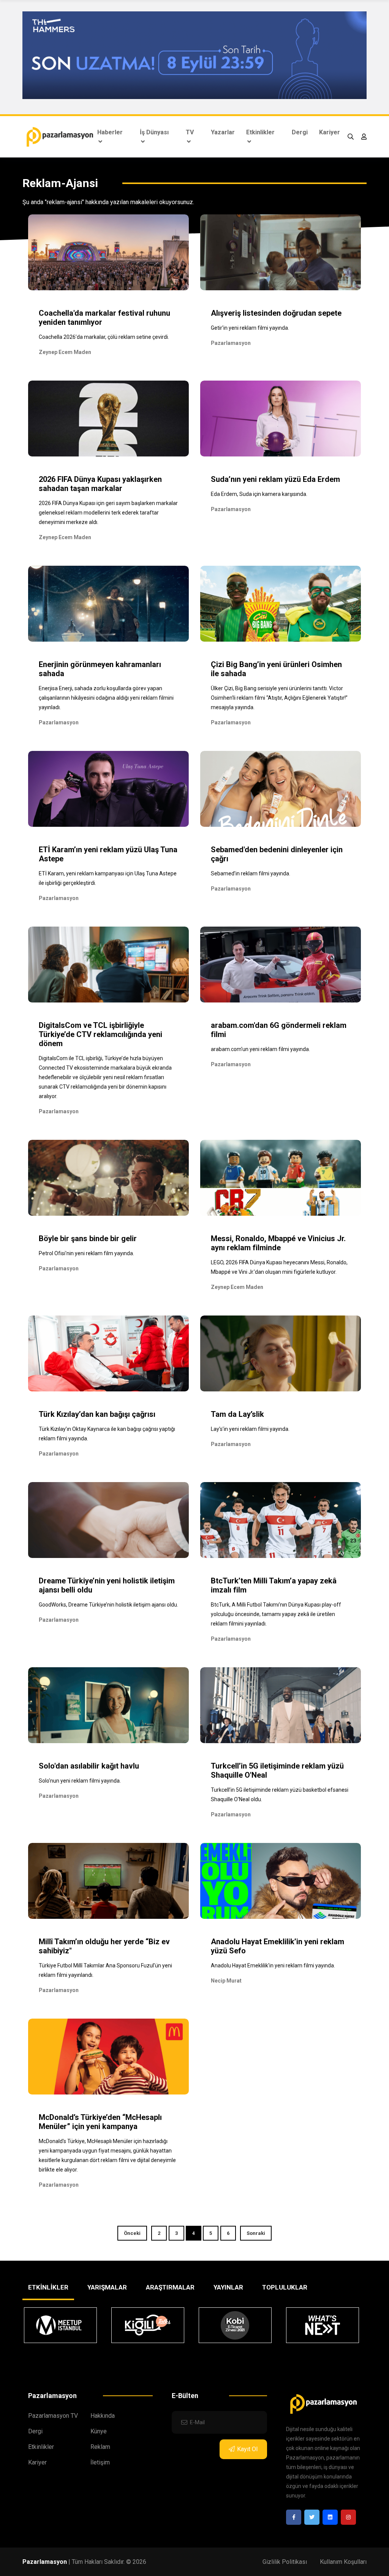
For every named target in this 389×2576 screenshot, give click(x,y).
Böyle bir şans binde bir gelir (88, 1238)
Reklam (100, 2447)
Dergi (300, 132)
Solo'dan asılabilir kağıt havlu (89, 1766)
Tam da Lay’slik (237, 1414)
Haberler (110, 132)
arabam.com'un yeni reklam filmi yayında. (260, 1049)
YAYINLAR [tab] (228, 2287)
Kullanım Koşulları (343, 2562)
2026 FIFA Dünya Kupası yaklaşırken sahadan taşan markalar (100, 484)
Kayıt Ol (247, 2449)
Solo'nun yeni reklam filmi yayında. (80, 1781)
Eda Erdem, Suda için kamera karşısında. (259, 494)
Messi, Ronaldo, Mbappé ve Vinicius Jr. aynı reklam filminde (278, 1243)
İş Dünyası (154, 132)
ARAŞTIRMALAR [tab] (170, 2287)
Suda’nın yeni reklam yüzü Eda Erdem (275, 479)
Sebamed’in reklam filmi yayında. (251, 873)
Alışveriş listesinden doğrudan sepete (276, 313)
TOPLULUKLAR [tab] (285, 2287)
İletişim (100, 2462)
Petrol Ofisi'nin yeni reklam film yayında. (86, 1253)
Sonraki (256, 2233)
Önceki (132, 2233)
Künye (99, 2431)
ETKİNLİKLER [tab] (48, 2287)
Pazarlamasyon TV (53, 2416)
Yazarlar (223, 132)
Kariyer (330, 132)
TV (190, 132)
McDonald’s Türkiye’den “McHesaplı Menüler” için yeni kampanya (100, 2122)
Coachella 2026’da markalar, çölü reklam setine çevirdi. (104, 337)
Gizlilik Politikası (285, 2562)
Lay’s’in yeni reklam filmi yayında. (250, 1429)
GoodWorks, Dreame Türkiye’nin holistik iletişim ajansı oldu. (108, 1605)
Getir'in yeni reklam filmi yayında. (250, 328)
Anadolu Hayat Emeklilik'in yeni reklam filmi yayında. (273, 1965)
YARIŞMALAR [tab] (107, 2287)
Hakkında (103, 2416)
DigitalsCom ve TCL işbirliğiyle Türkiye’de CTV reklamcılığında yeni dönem (100, 1034)
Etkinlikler (260, 132)
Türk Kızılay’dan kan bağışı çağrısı (97, 1414)
